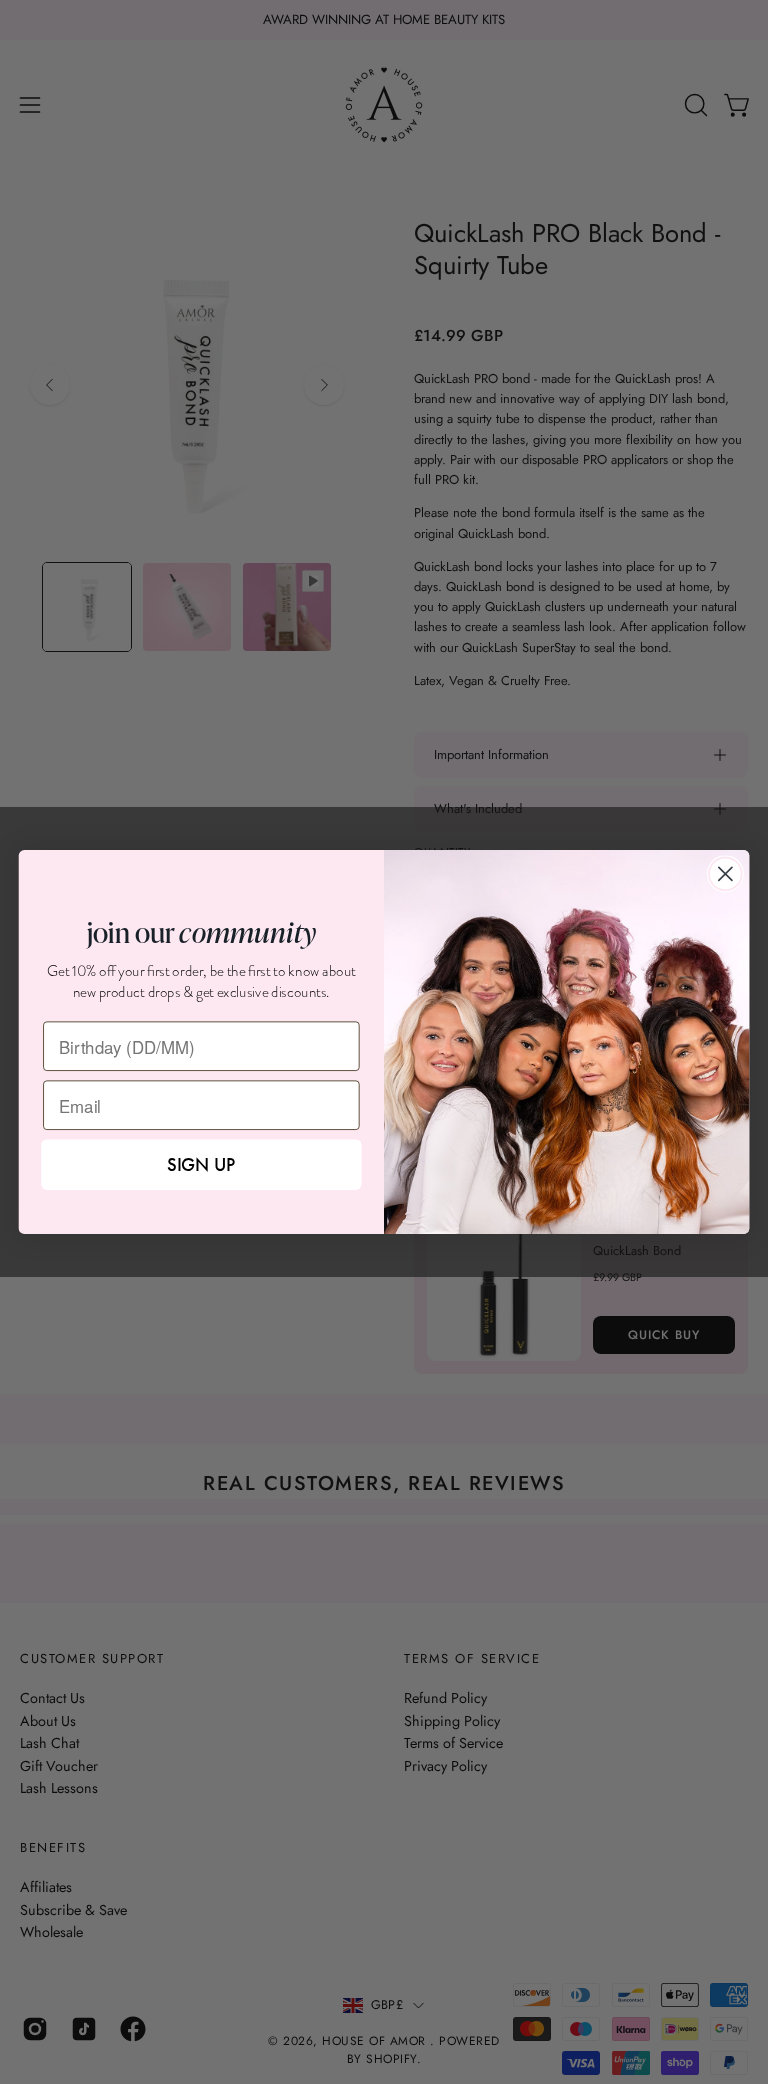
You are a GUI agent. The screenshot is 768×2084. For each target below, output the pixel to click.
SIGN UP (201, 1164)
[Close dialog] (725, 873)
